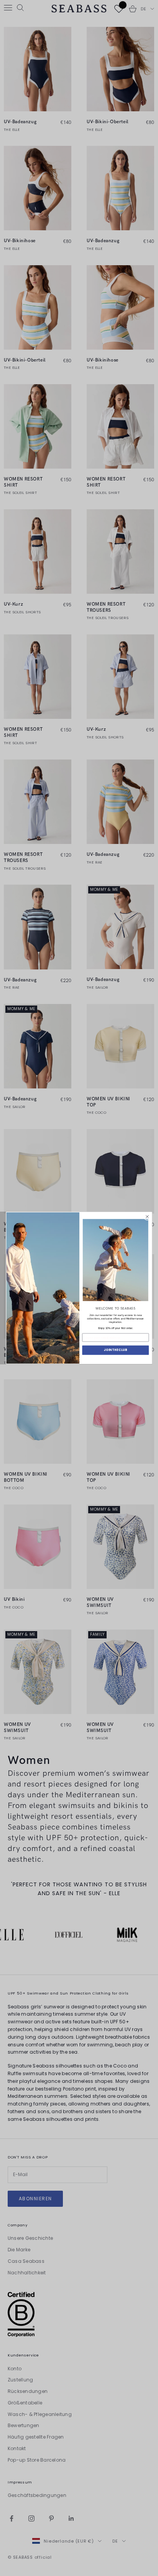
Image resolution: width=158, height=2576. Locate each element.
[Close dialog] (147, 1217)
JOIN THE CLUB (115, 1350)
